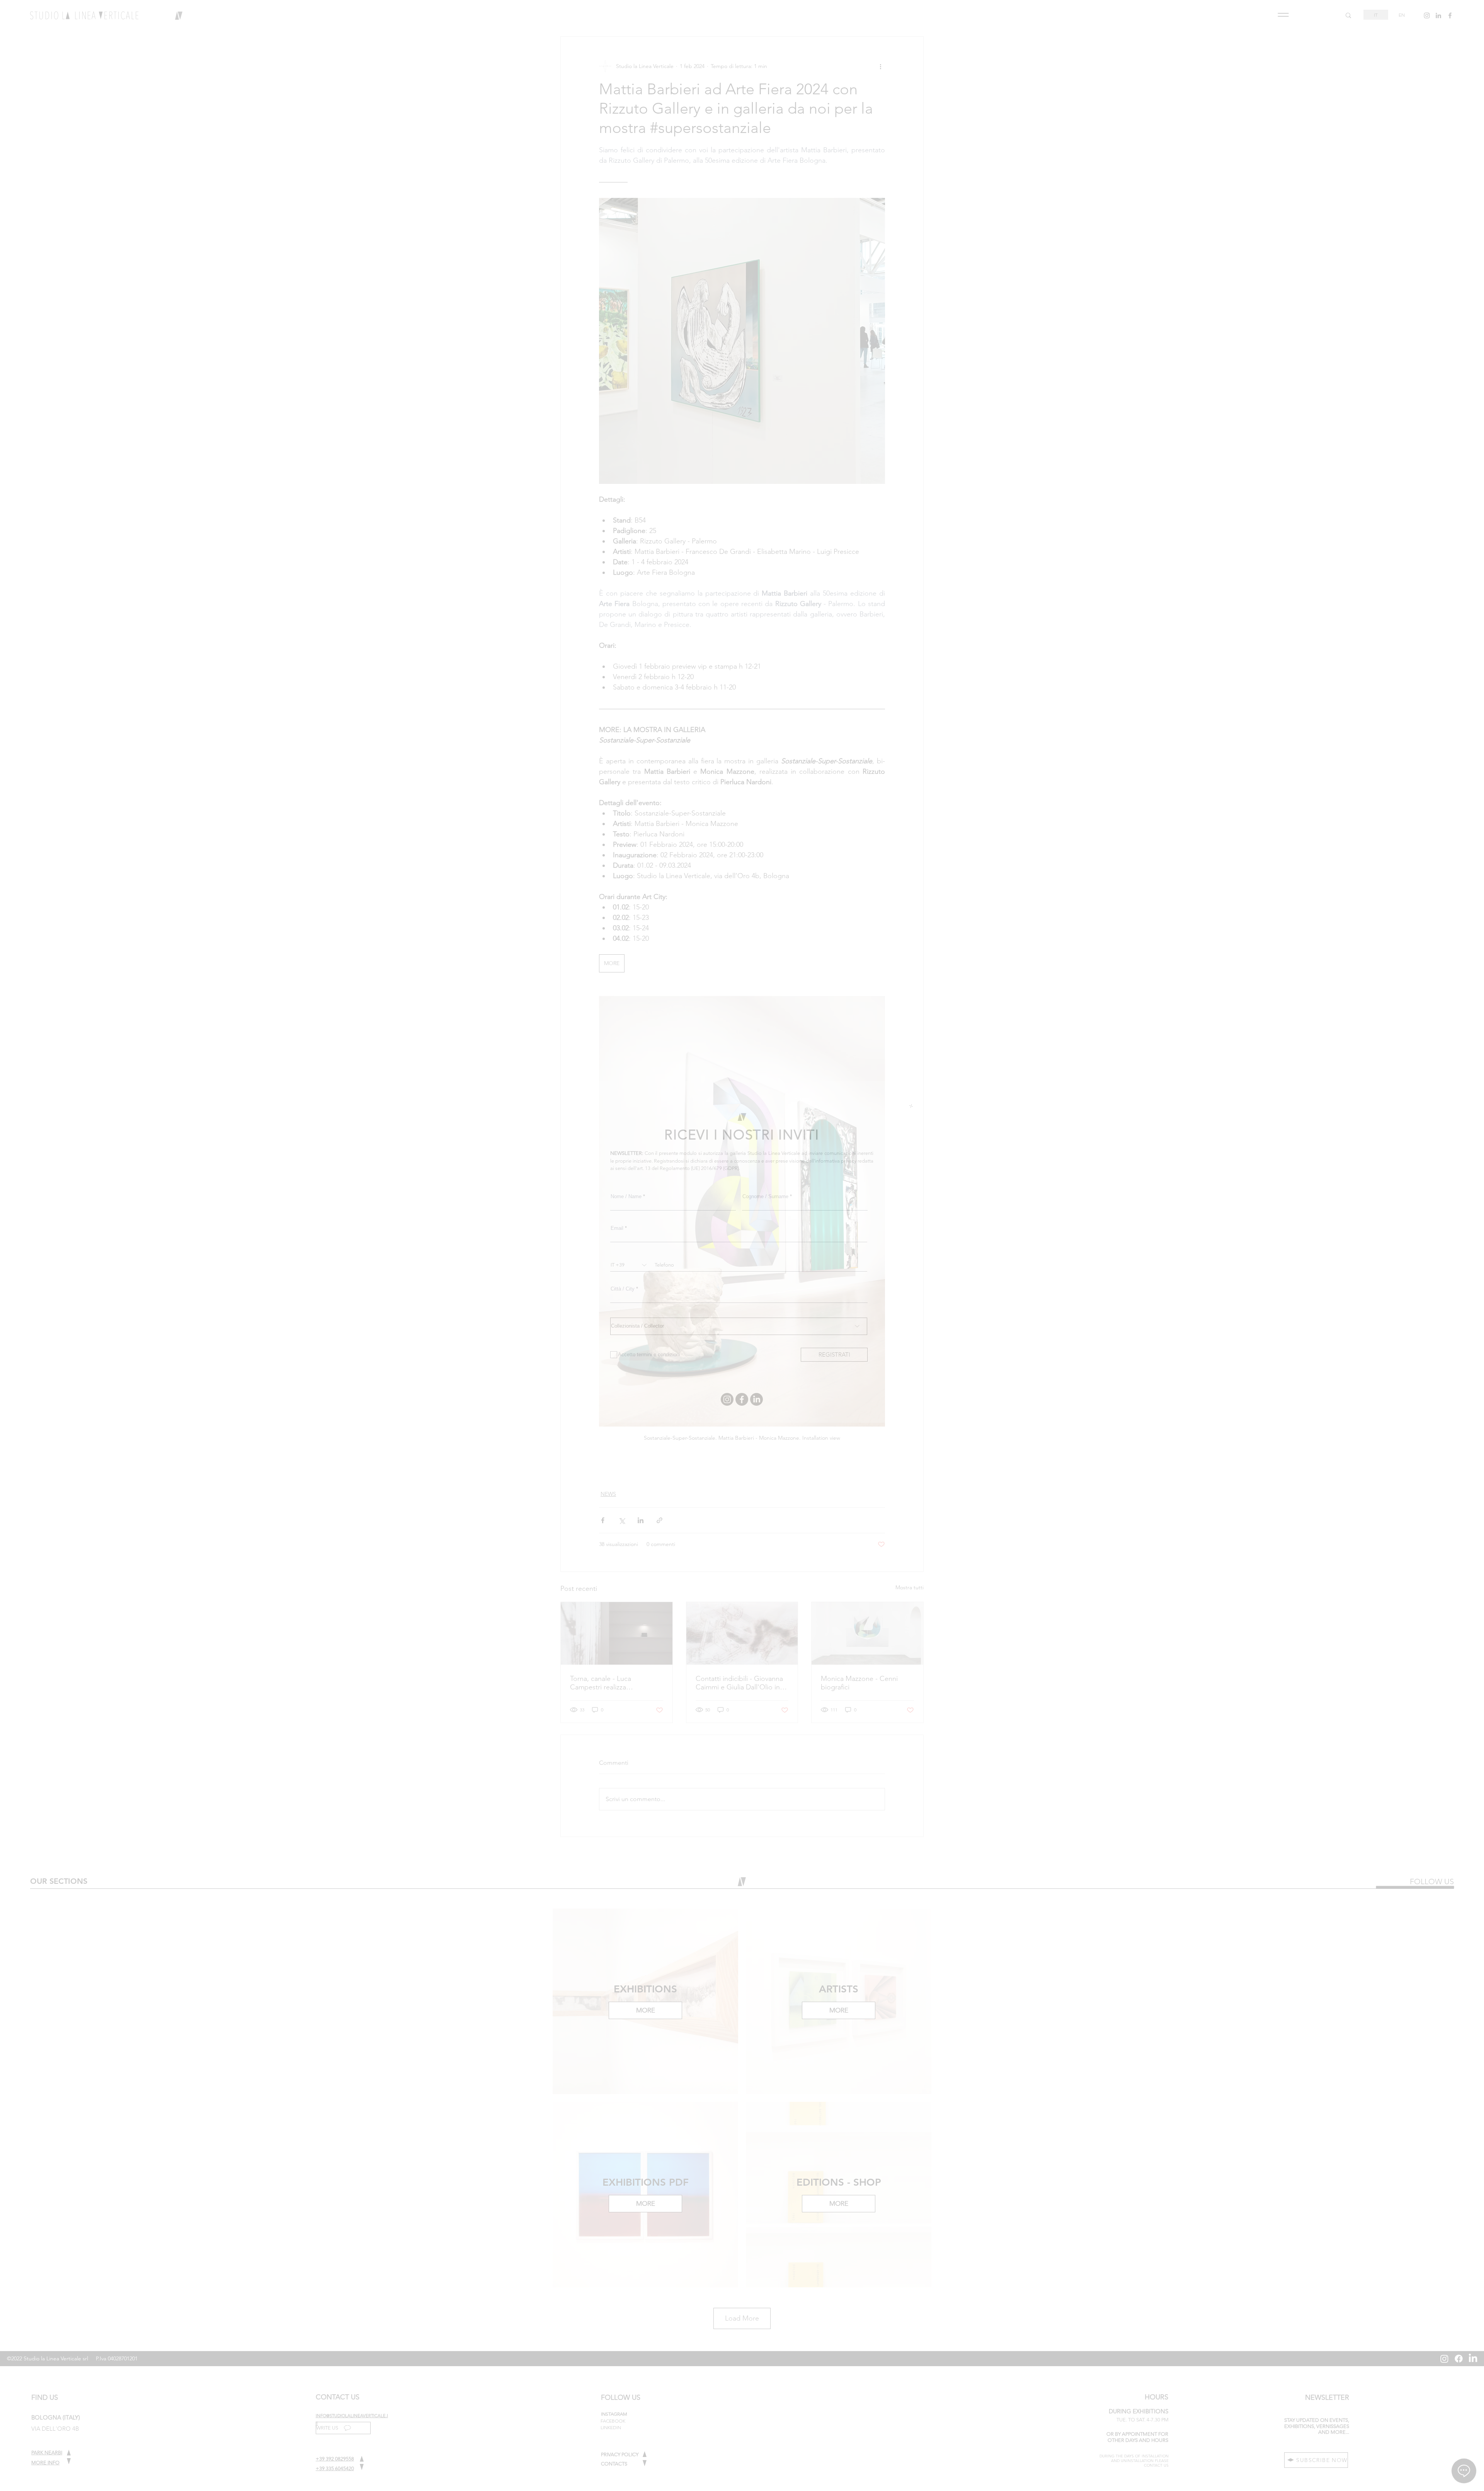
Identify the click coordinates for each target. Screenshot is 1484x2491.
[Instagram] (727, 1399)
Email (617, 1228)
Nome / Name (626, 1196)
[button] (911, 1106)
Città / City (623, 1289)
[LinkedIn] (756, 1399)
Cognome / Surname (765, 1196)
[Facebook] (742, 1399)
